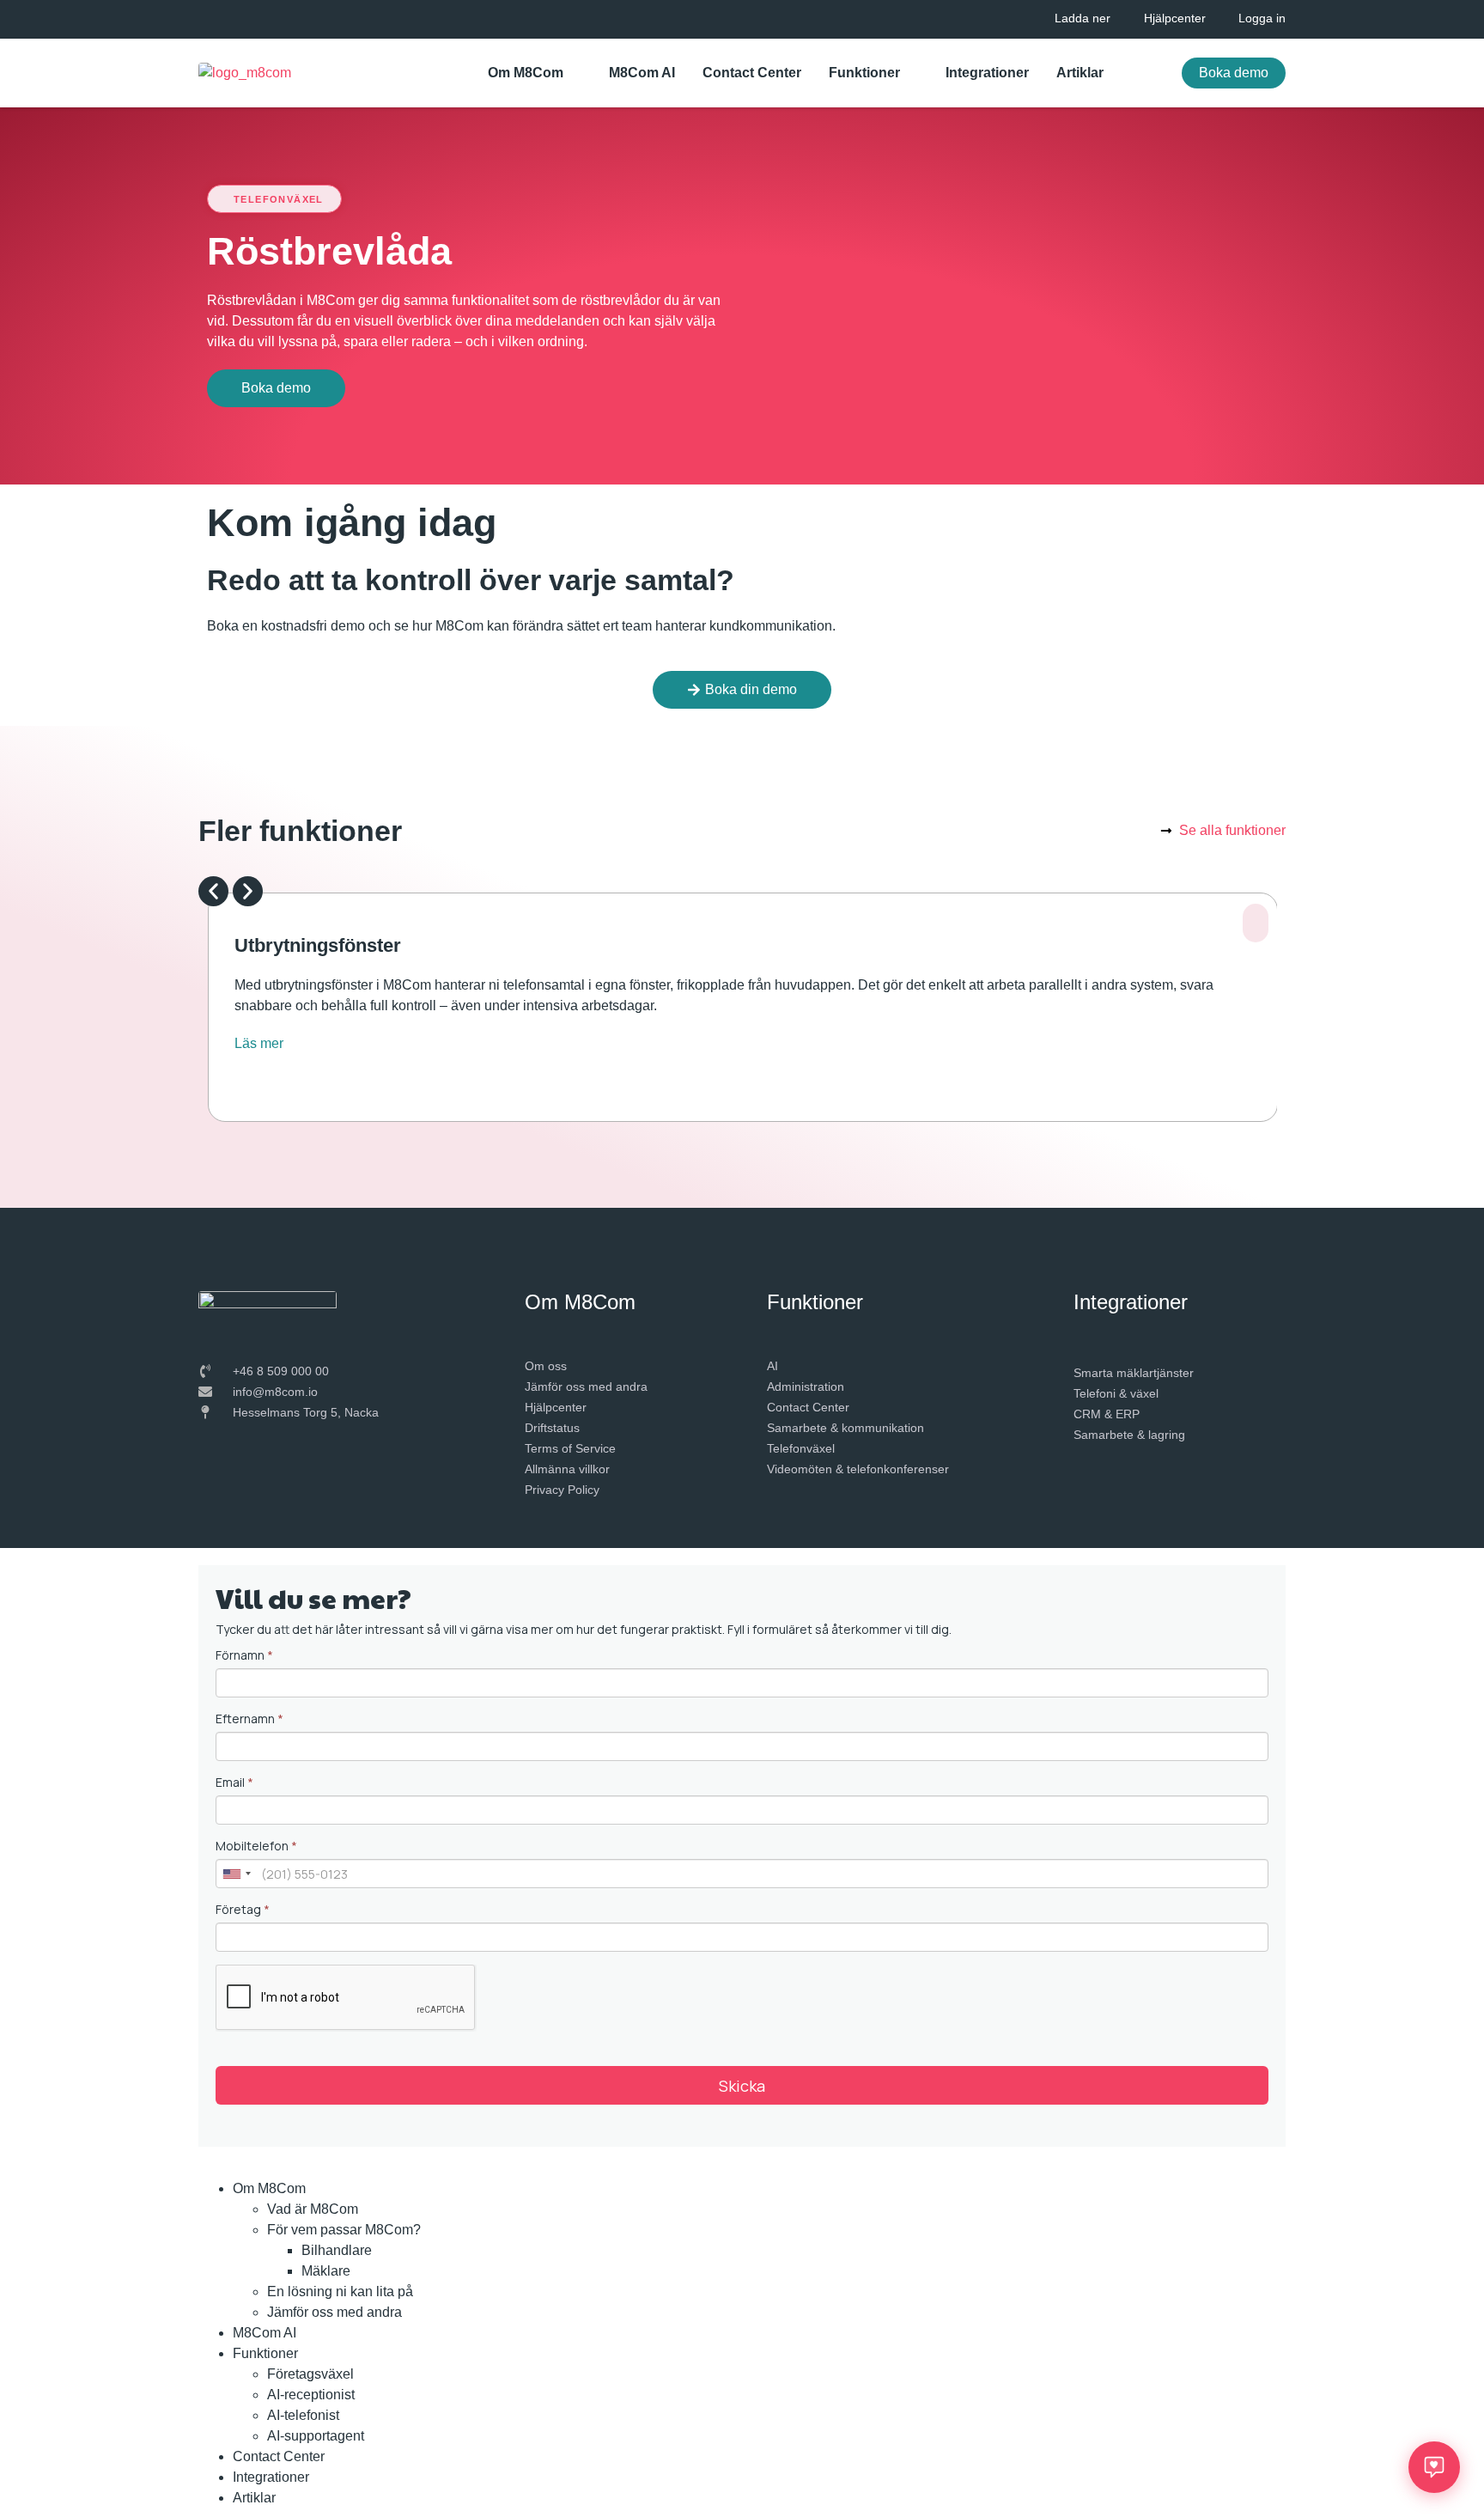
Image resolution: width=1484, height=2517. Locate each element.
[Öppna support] (1434, 2467)
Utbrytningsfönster (318, 945)
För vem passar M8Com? (344, 2230)
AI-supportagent (316, 2436)
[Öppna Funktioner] (911, 73)
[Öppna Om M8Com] (575, 73)
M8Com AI (265, 2333)
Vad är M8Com (313, 2209)
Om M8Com (269, 2188)
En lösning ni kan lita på (340, 2292)
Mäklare (326, 2271)
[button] (213, 891)
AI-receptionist (311, 2395)
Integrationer (271, 2477)
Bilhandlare (337, 2250)
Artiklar (254, 2498)
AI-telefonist (303, 2415)
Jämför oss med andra (335, 2312)
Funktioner (265, 2353)
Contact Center (279, 2456)
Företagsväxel (310, 2374)
